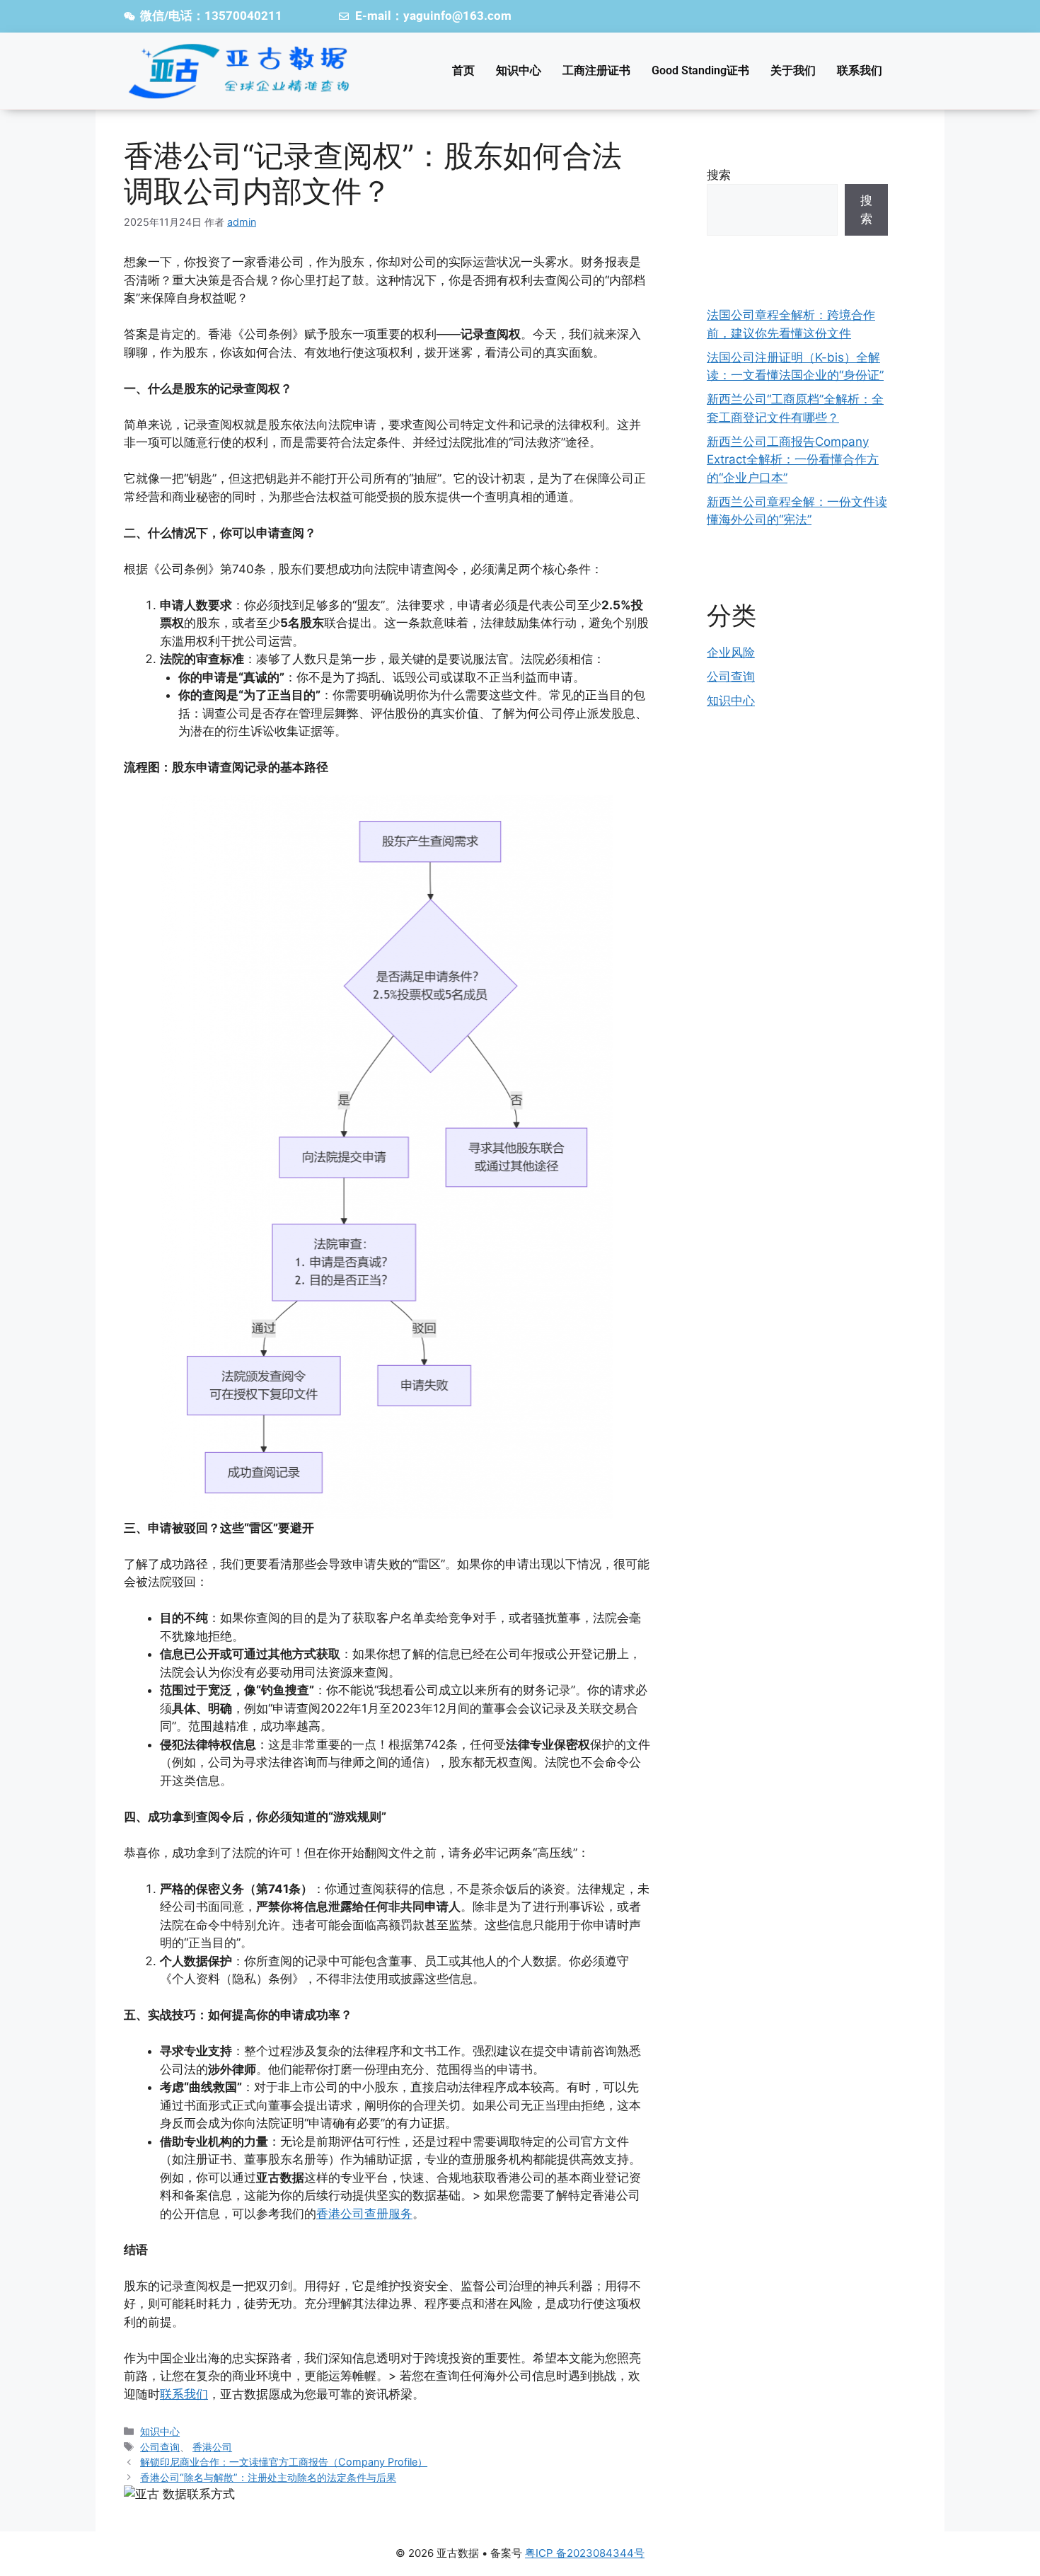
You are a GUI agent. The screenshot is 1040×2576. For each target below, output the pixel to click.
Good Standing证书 (700, 70)
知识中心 (519, 70)
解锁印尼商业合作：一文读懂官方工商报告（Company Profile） (284, 2462)
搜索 (719, 175)
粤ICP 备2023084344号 (585, 2553)
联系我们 (860, 70)
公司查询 (160, 2447)
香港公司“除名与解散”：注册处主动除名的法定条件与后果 (268, 2477)
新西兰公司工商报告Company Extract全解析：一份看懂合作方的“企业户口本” (793, 460)
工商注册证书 (596, 70)
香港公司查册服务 (364, 2214)
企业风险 (731, 652)
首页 (463, 70)
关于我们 (793, 70)
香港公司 (212, 2447)
